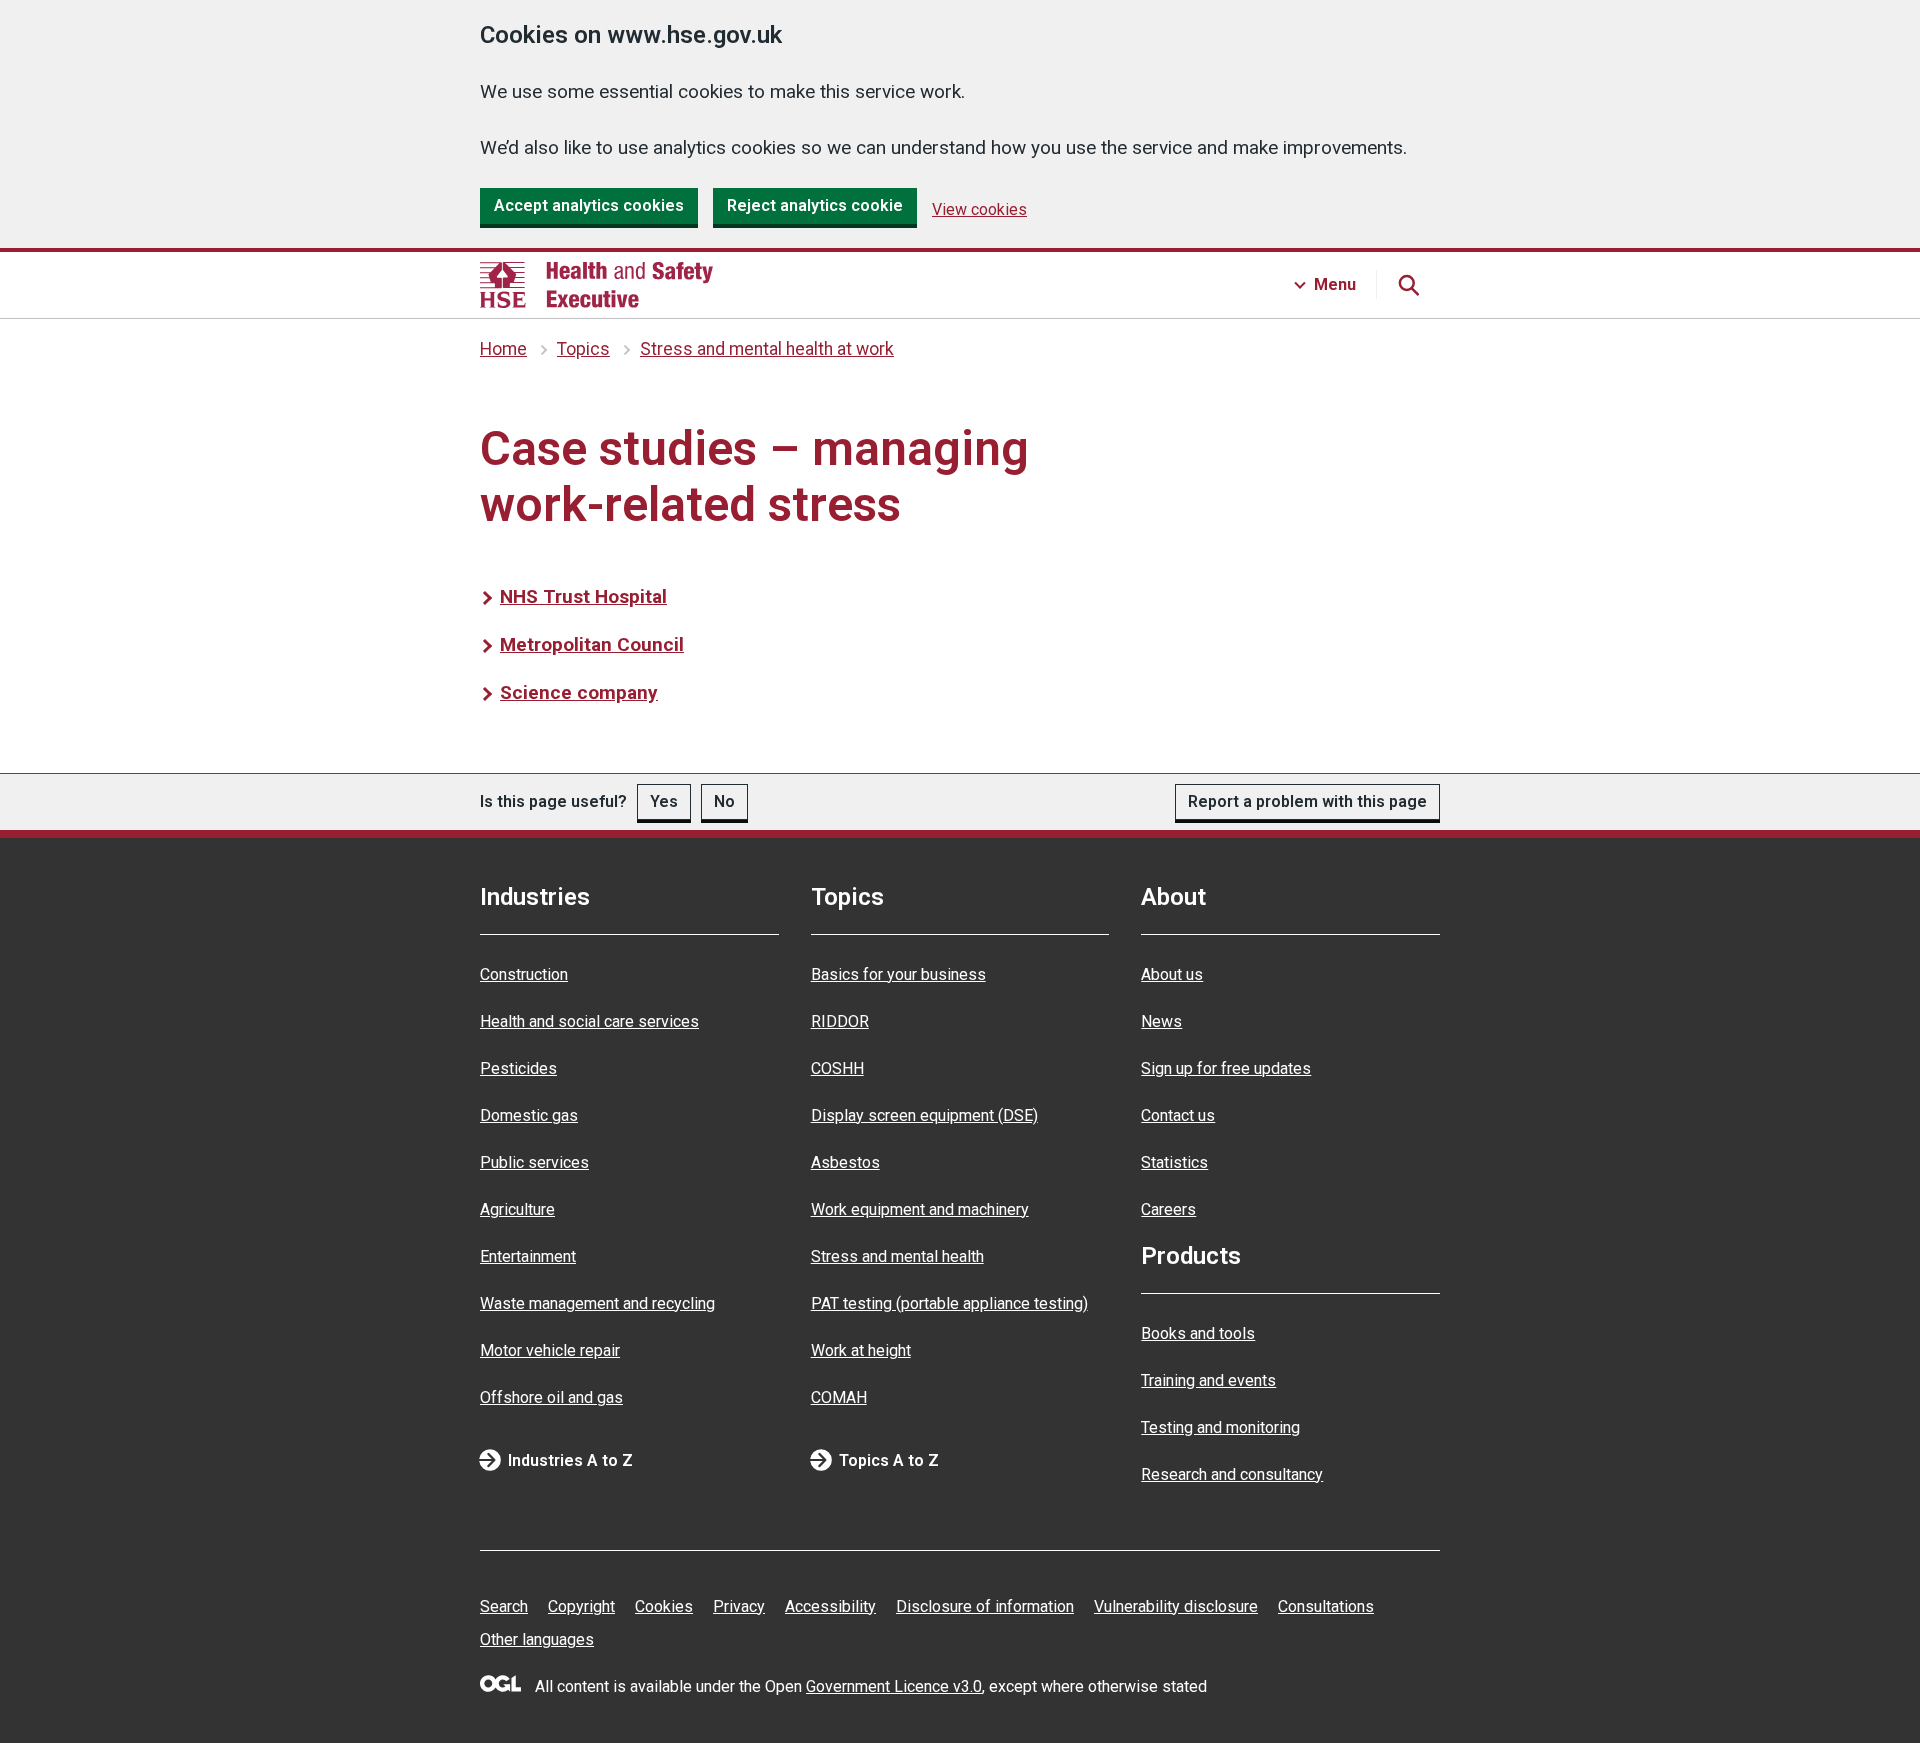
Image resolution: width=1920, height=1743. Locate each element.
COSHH (837, 1068)
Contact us (1178, 1115)
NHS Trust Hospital (583, 596)
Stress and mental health (897, 1256)
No (724, 801)
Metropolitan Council (592, 644)
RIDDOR (840, 1021)
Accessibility (830, 1606)
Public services (534, 1162)
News (1161, 1021)
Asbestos (845, 1162)
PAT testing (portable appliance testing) (949, 1303)
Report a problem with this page (1307, 801)
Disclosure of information (985, 1606)
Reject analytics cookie (815, 205)
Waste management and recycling (597, 1303)
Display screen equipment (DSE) (924, 1115)
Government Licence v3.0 (894, 1686)
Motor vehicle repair (550, 1350)
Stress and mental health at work (767, 349)
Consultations (1326, 1606)
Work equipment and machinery (920, 1209)
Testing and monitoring (1220, 1427)
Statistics (1174, 1162)
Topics (583, 349)
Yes (664, 801)
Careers (1168, 1209)
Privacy (739, 1606)
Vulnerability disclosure (1176, 1606)
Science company (579, 692)
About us (1172, 974)
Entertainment (528, 1256)
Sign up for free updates (1226, 1068)
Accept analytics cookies (589, 205)
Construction (524, 974)
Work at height (861, 1350)
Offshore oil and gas (551, 1397)
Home (503, 349)
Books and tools (1198, 1333)
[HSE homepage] (596, 285)
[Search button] (1408, 285)
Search (504, 1606)
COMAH (839, 1397)
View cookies (979, 209)
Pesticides (518, 1068)
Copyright (581, 1606)
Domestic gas (529, 1115)
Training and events (1208, 1380)
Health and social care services (589, 1021)
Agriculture (517, 1209)
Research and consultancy (1232, 1474)
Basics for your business (898, 974)
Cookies (664, 1606)
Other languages (537, 1639)
